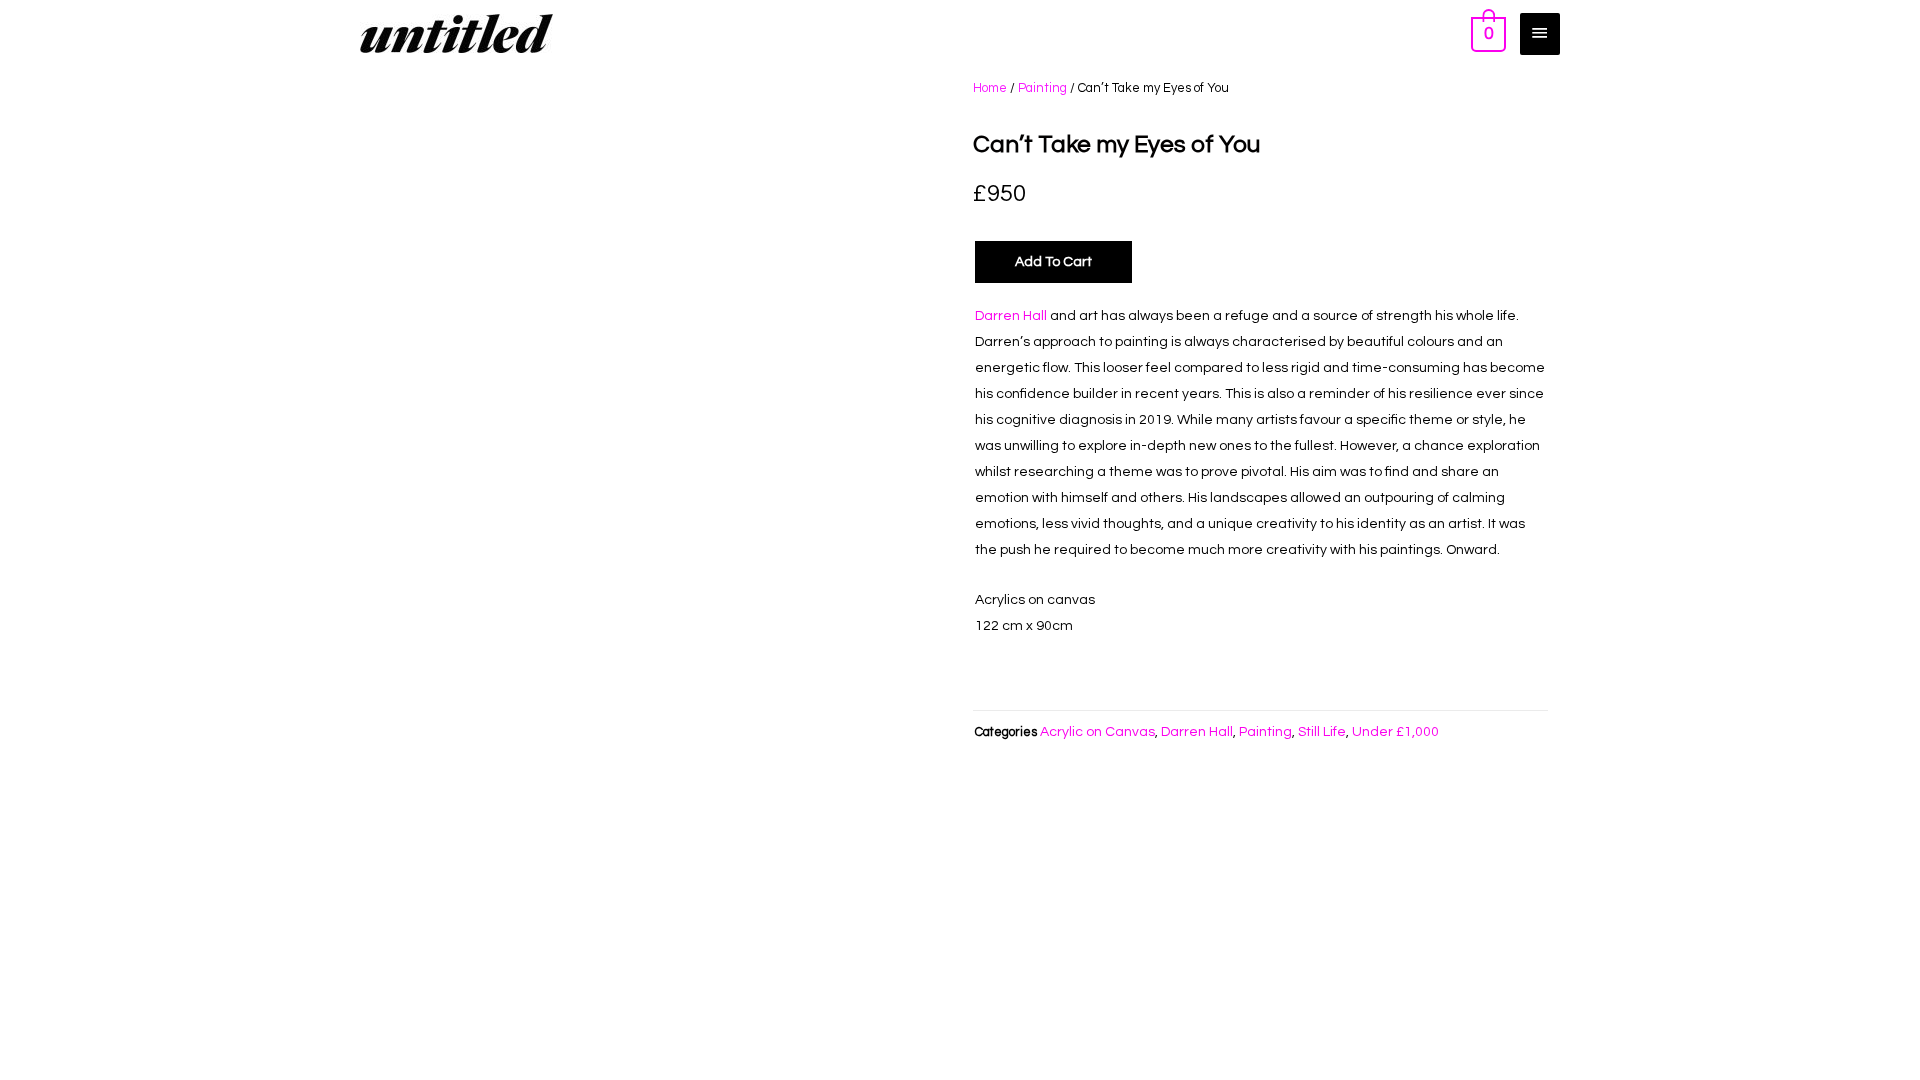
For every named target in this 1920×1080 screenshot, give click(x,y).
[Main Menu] (1540, 33)
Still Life (1322, 732)
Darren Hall (1011, 316)
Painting (1042, 88)
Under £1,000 (1395, 732)
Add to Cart (1053, 262)
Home (990, 88)
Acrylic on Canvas (1097, 732)
